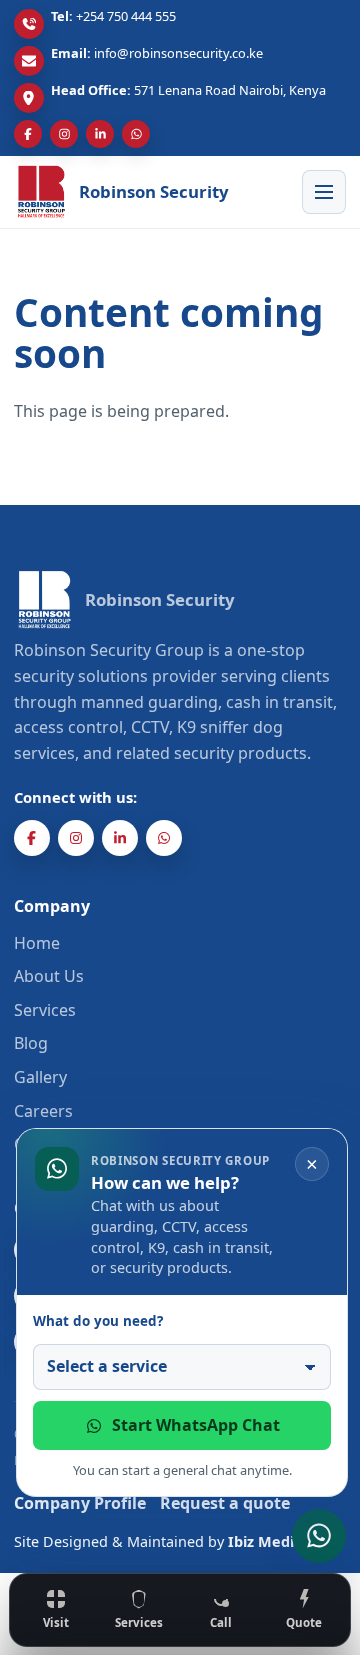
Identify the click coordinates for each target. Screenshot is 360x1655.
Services (139, 1622)
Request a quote (225, 1503)
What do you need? (98, 1321)
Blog (31, 1043)
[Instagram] (64, 134)
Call (221, 1622)
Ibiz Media (265, 1541)
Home (37, 943)
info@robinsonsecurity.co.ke (178, 53)
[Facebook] (28, 134)
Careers (43, 1111)
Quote (304, 1622)
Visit (56, 1622)
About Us (49, 976)
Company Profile (80, 1503)
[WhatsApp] (136, 134)
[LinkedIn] (100, 134)
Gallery (40, 1077)
